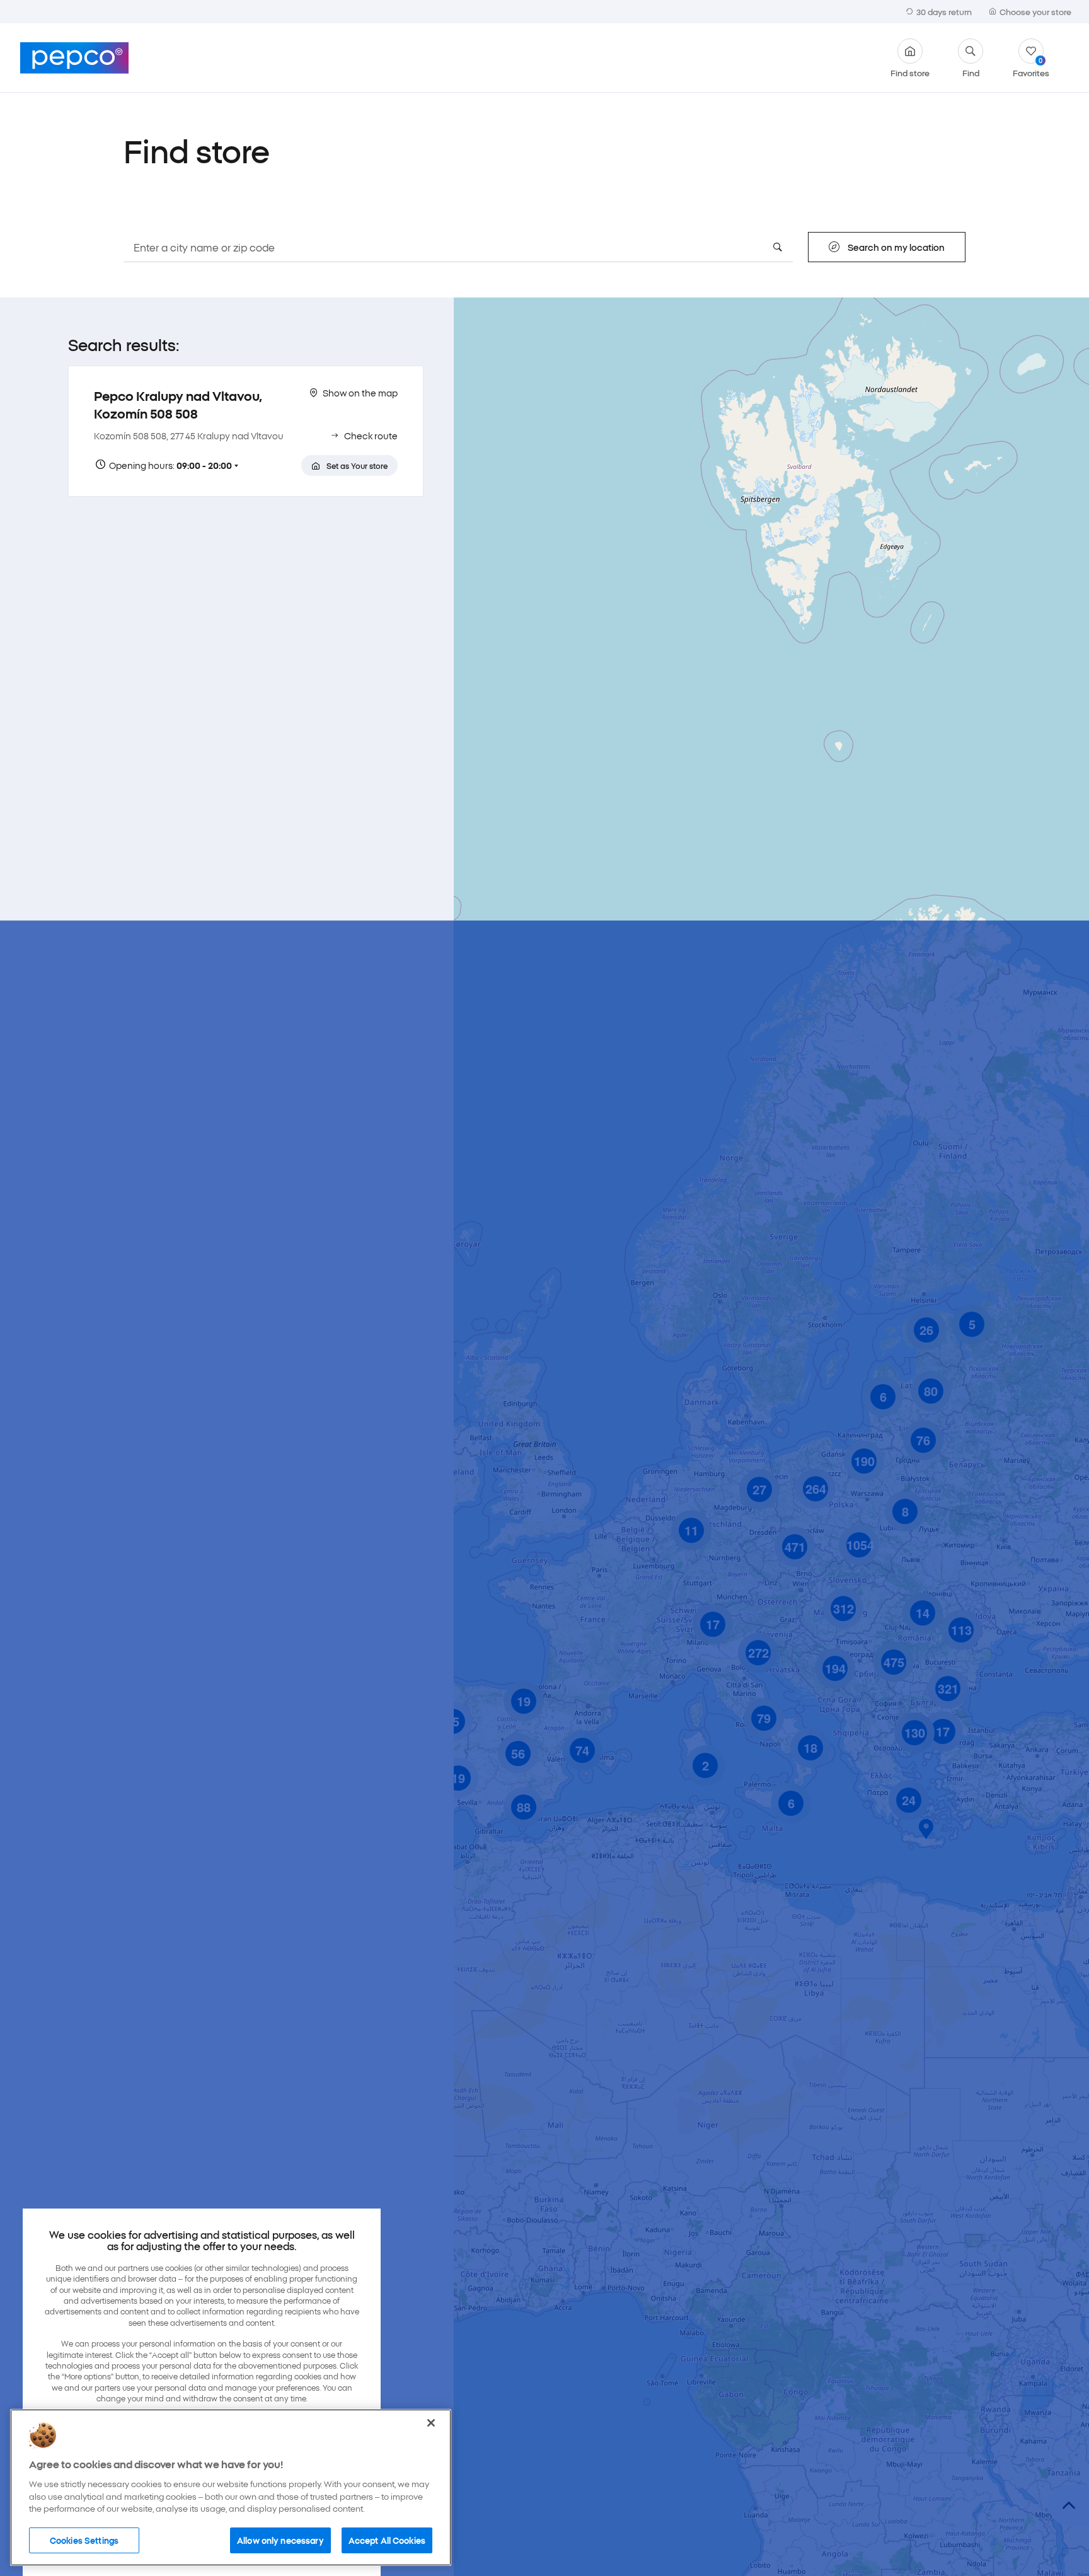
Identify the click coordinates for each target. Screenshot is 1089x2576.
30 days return (944, 11)
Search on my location (896, 247)
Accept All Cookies (387, 2539)
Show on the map (360, 393)
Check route (371, 436)
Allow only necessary (280, 2539)
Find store (910, 72)
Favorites (1031, 66)
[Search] (778, 247)
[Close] (431, 2423)
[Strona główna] (74, 58)
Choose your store (1035, 11)
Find (971, 72)
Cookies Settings (84, 2539)
